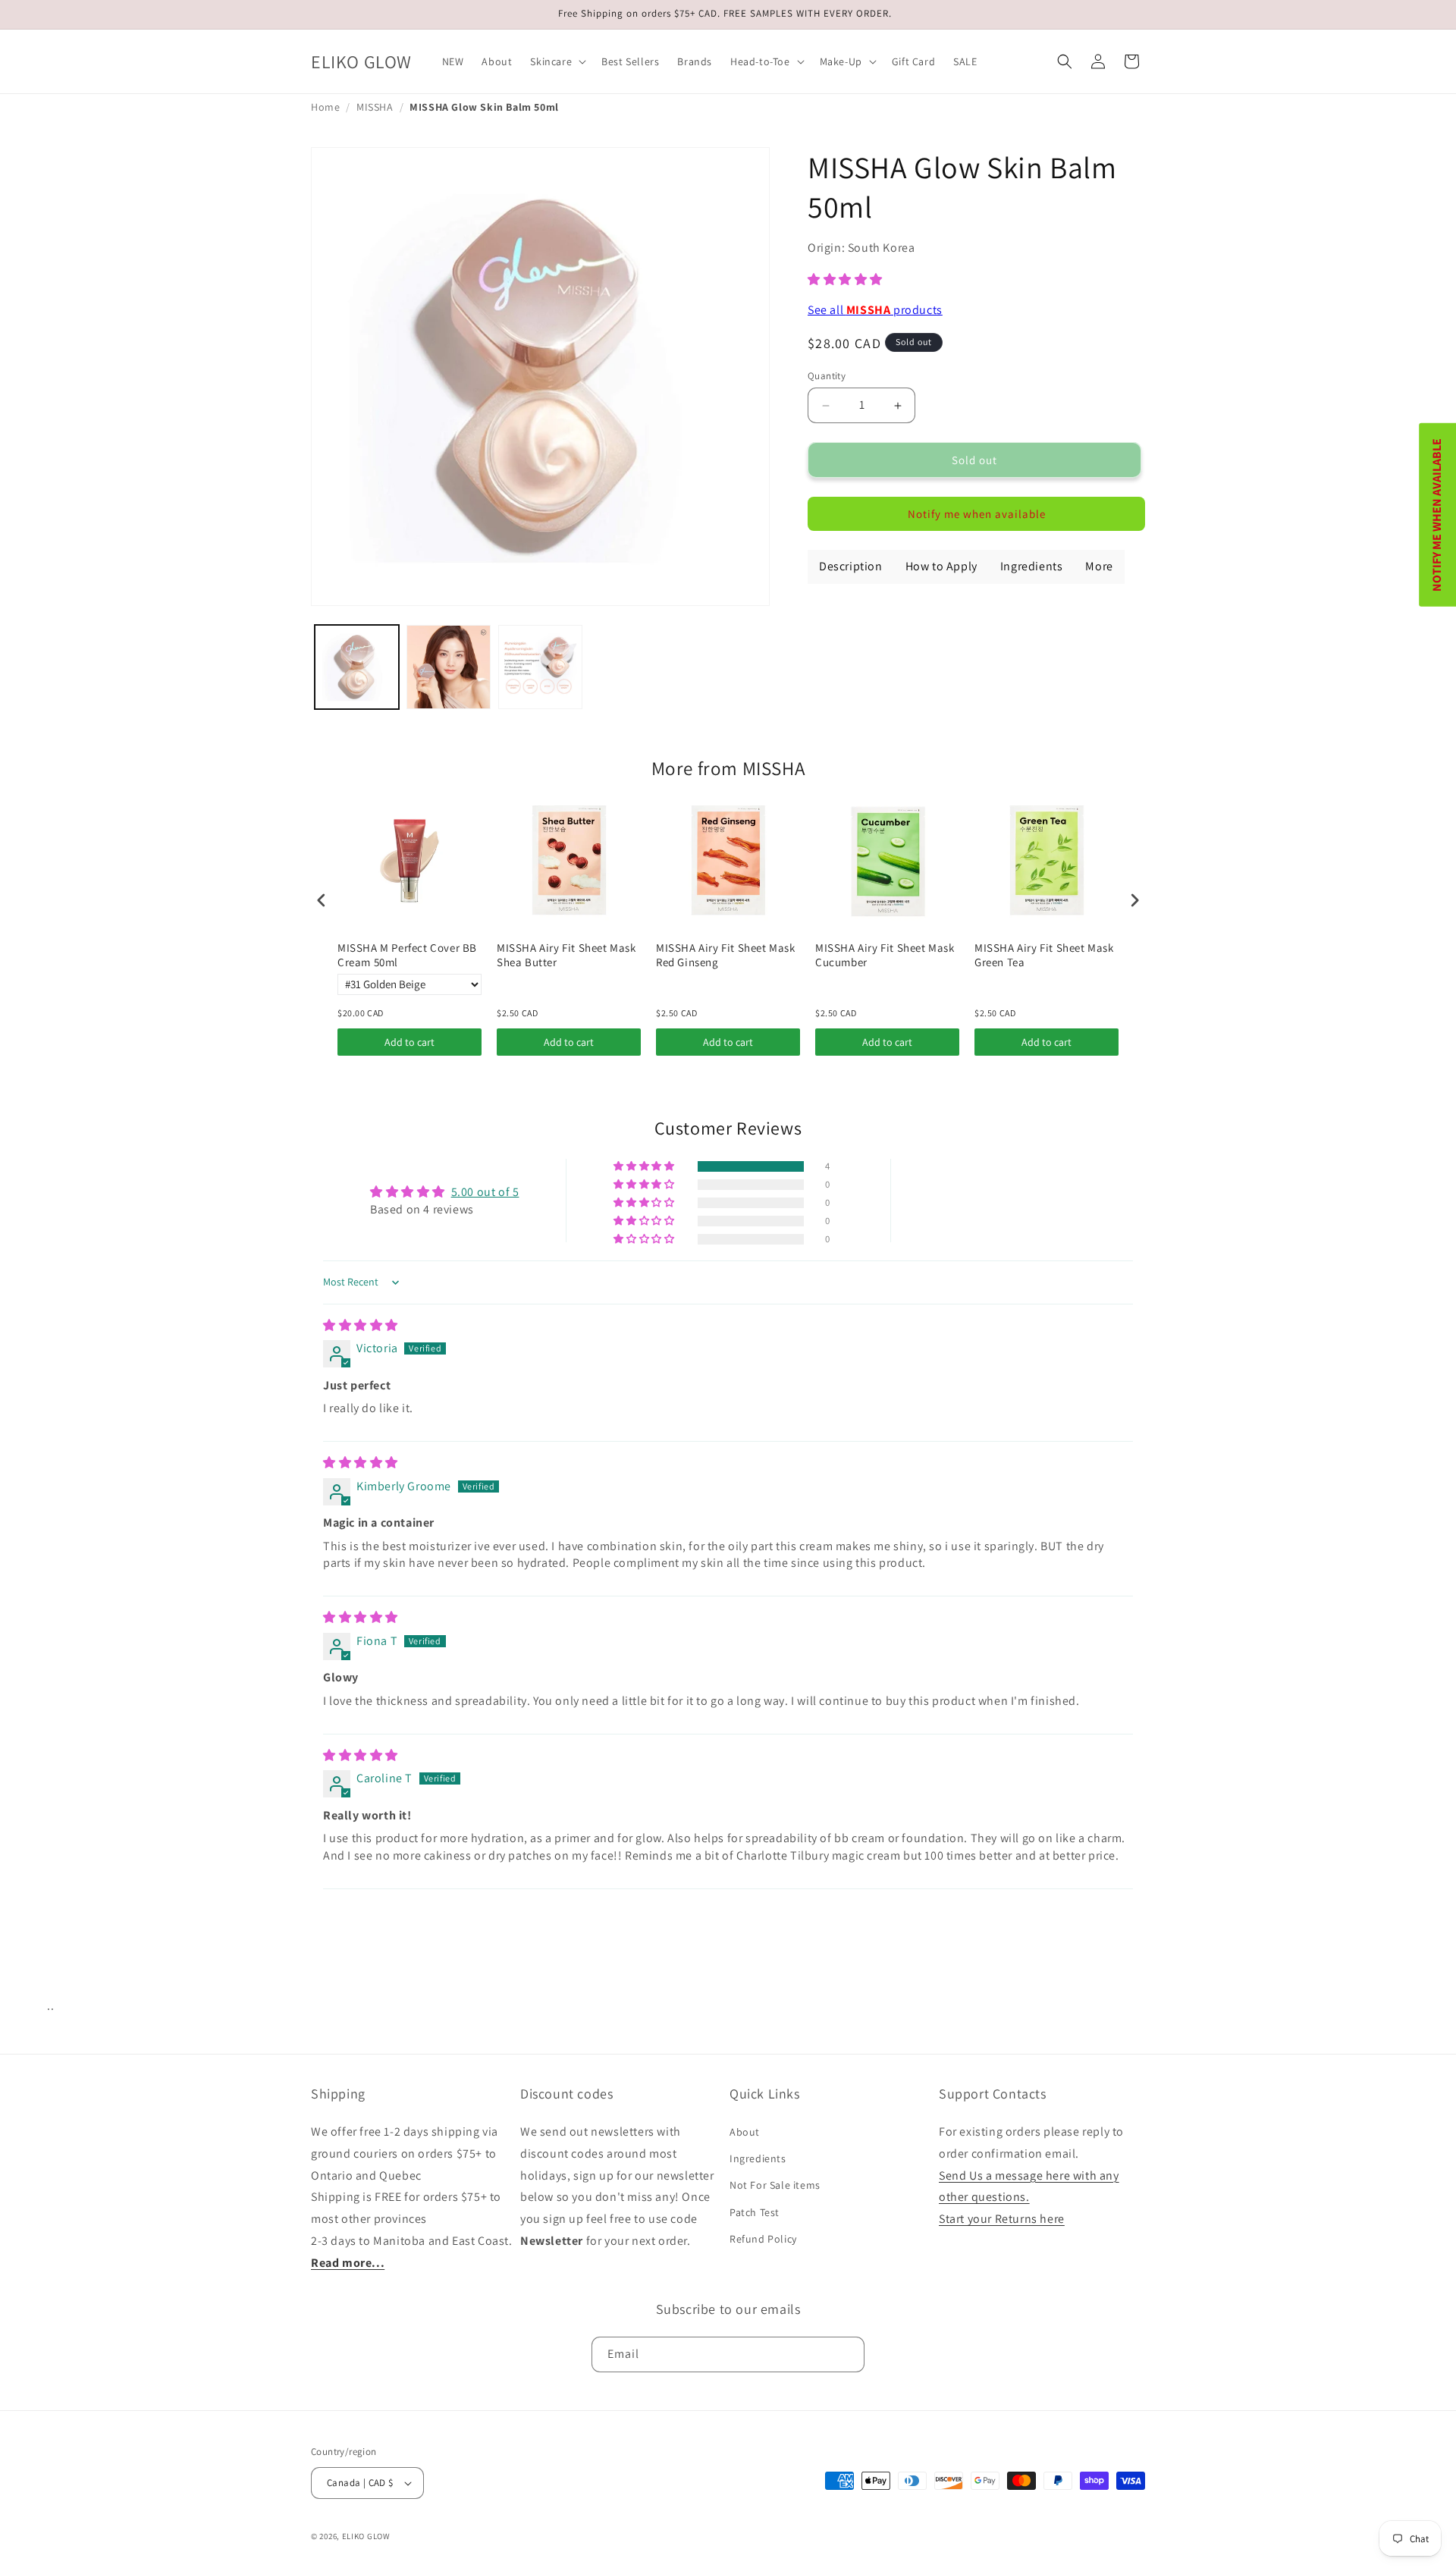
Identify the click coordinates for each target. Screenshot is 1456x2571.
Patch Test (755, 2212)
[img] (361, 1325)
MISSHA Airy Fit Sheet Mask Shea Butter (566, 955)
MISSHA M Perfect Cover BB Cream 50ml (407, 955)
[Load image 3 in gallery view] (540, 667)
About (745, 2132)
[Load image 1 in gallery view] (357, 667)
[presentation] (322, 900)
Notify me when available (977, 514)
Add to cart (409, 1042)
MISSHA (375, 107)
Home (325, 107)
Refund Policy (763, 2239)
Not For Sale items (775, 2186)
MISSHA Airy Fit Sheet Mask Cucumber (885, 955)
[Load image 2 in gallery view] (449, 667)
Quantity (827, 376)
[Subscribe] (847, 2354)
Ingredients (758, 2158)
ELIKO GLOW (366, 2536)
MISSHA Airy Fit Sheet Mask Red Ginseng (726, 955)
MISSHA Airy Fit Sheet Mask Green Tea (1044, 955)
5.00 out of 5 (485, 1192)
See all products (875, 310)
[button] (557, 61)
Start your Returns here (1002, 2219)
